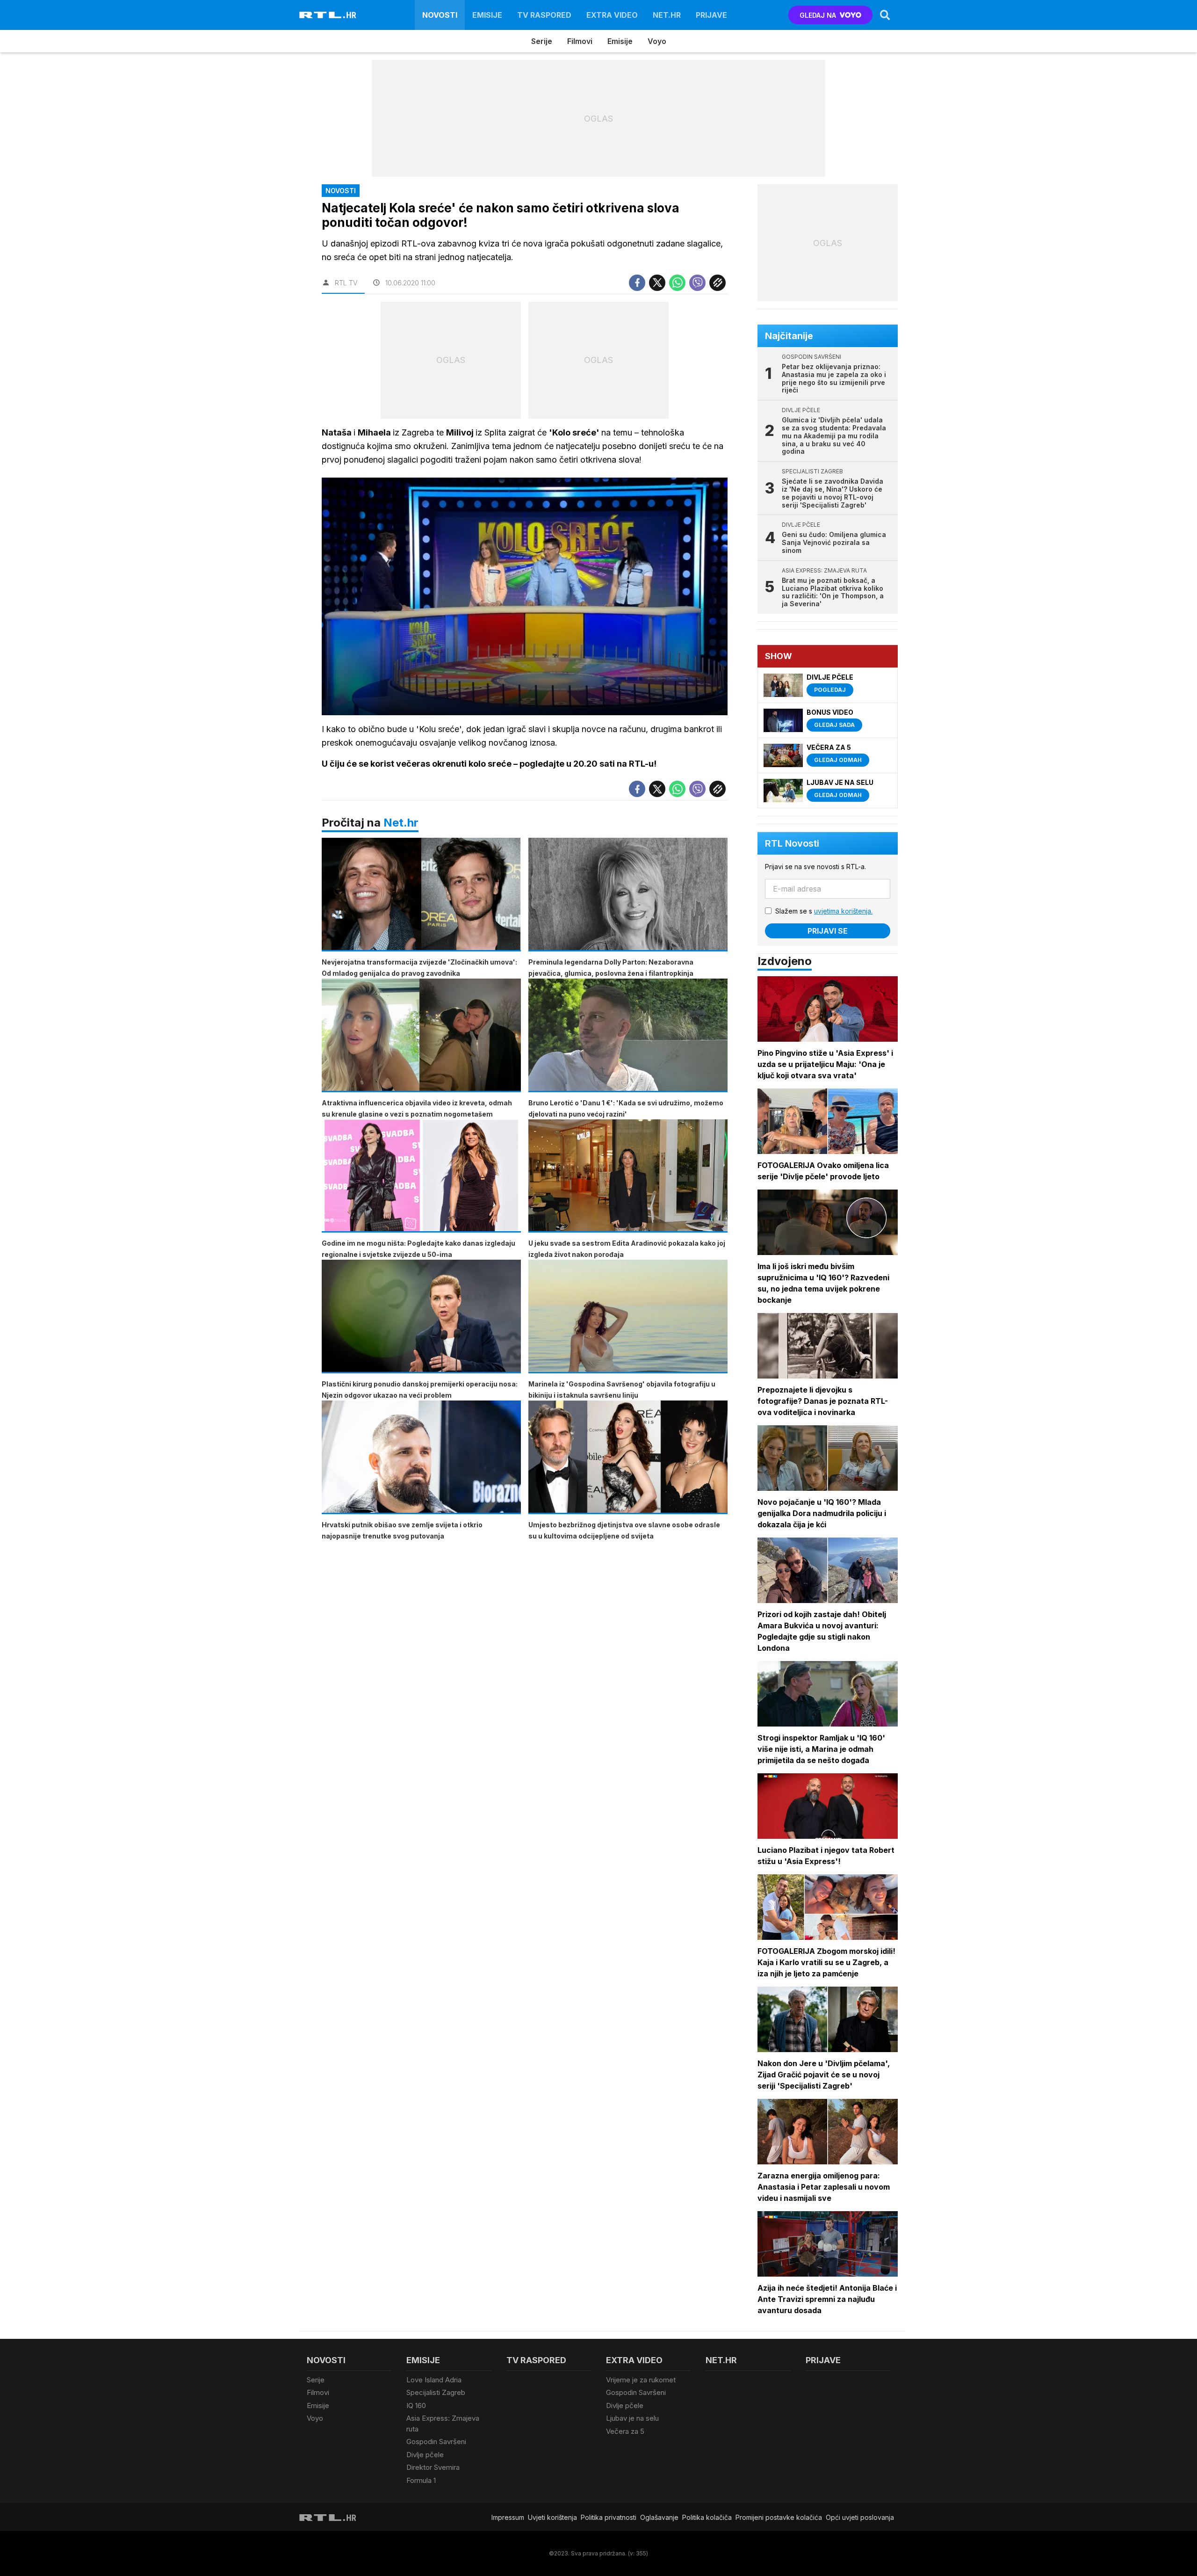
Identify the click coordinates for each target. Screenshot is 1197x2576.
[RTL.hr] (328, 15)
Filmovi (580, 41)
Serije (542, 41)
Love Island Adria (434, 2380)
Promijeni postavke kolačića (779, 2517)
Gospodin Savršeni (436, 2442)
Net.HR (667, 15)
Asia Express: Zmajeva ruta (443, 2424)
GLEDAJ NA (818, 15)
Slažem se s (824, 911)
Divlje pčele (425, 2455)
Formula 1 (421, 2480)
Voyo (657, 41)
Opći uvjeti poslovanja (860, 2517)
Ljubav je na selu (632, 2418)
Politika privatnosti (609, 2517)
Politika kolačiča (707, 2517)
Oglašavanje (659, 2517)
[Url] (717, 283)
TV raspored (544, 15)
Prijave (711, 15)
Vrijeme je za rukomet (641, 2380)
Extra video (612, 15)
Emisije (487, 15)
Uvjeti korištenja (552, 2517)
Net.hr (401, 823)
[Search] (885, 15)
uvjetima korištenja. (843, 911)
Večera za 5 (625, 2431)
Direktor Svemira (433, 2467)
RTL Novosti (792, 843)
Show (779, 656)
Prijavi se (828, 931)
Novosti (440, 15)
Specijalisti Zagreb (436, 2392)
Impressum (508, 2517)
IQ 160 (416, 2405)
